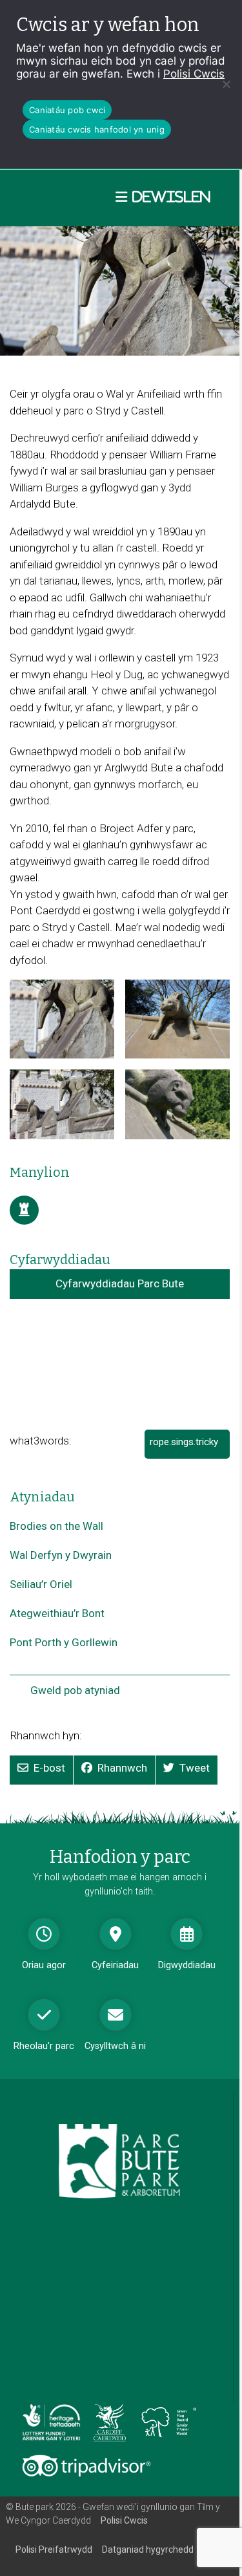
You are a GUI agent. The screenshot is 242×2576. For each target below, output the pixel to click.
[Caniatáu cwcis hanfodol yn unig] (226, 84)
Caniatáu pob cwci (67, 110)
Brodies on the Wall (56, 1526)
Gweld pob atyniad (75, 1690)
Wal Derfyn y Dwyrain (61, 1555)
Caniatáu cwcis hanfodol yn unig (97, 129)
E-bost (49, 1768)
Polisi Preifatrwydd (54, 2549)
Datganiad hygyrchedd (148, 2549)
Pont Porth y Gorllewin (64, 1642)
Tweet (195, 1768)
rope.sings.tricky (188, 1447)
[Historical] (24, 1210)
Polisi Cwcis (194, 74)
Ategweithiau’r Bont (57, 1613)
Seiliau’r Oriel (41, 1584)
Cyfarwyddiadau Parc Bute (120, 1283)
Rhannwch (122, 1768)
